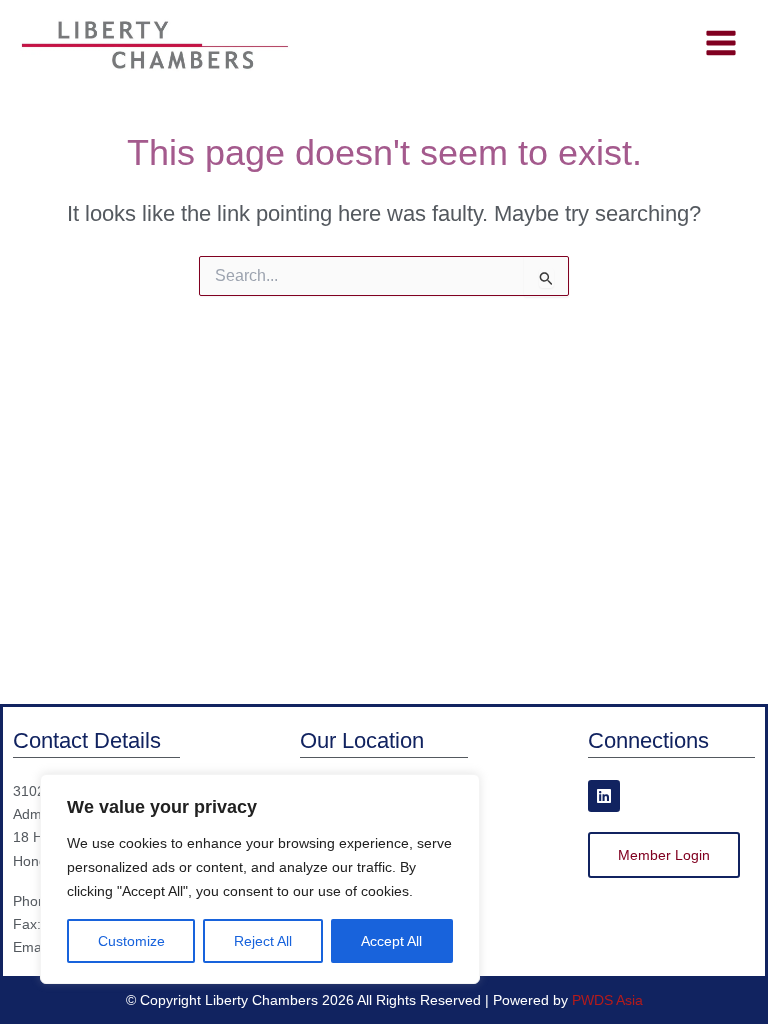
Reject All (263, 941)
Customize (131, 941)
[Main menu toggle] (720, 43)
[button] (664, 855)
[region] (260, 879)
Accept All (391, 941)
